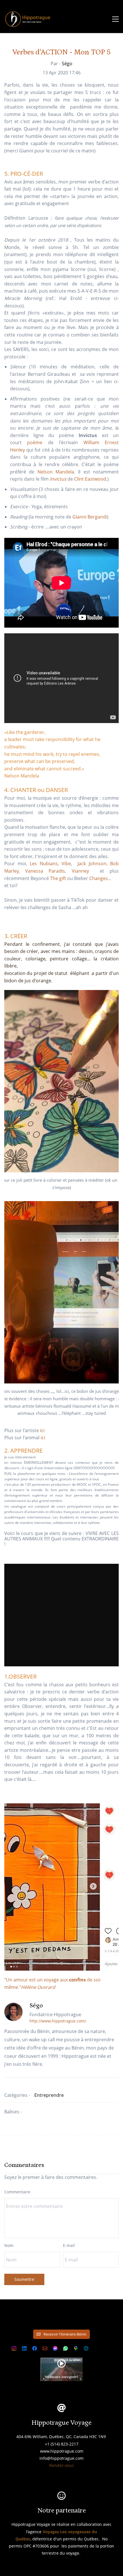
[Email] (45, 2348)
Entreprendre (49, 2095)
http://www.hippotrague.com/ (58, 2021)
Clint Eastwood (90, 479)
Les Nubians (44, 864)
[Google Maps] (76, 2348)
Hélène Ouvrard (38, 1987)
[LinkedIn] (24, 2348)
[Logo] (28, 19)
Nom (9, 2245)
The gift (58, 878)
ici (42, 1430)
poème (35, 442)
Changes (99, 878)
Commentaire (17, 2192)
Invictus (58, 479)
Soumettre (24, 2279)
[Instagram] (14, 2348)
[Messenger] (55, 2348)
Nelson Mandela (56, 472)
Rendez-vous (61, 2465)
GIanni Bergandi (90, 517)
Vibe (66, 864)
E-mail (69, 2245)
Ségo (67, 64)
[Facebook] (35, 2348)
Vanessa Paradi (44, 871)
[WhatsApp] (66, 2348)
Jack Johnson (92, 864)
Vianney (83, 871)
